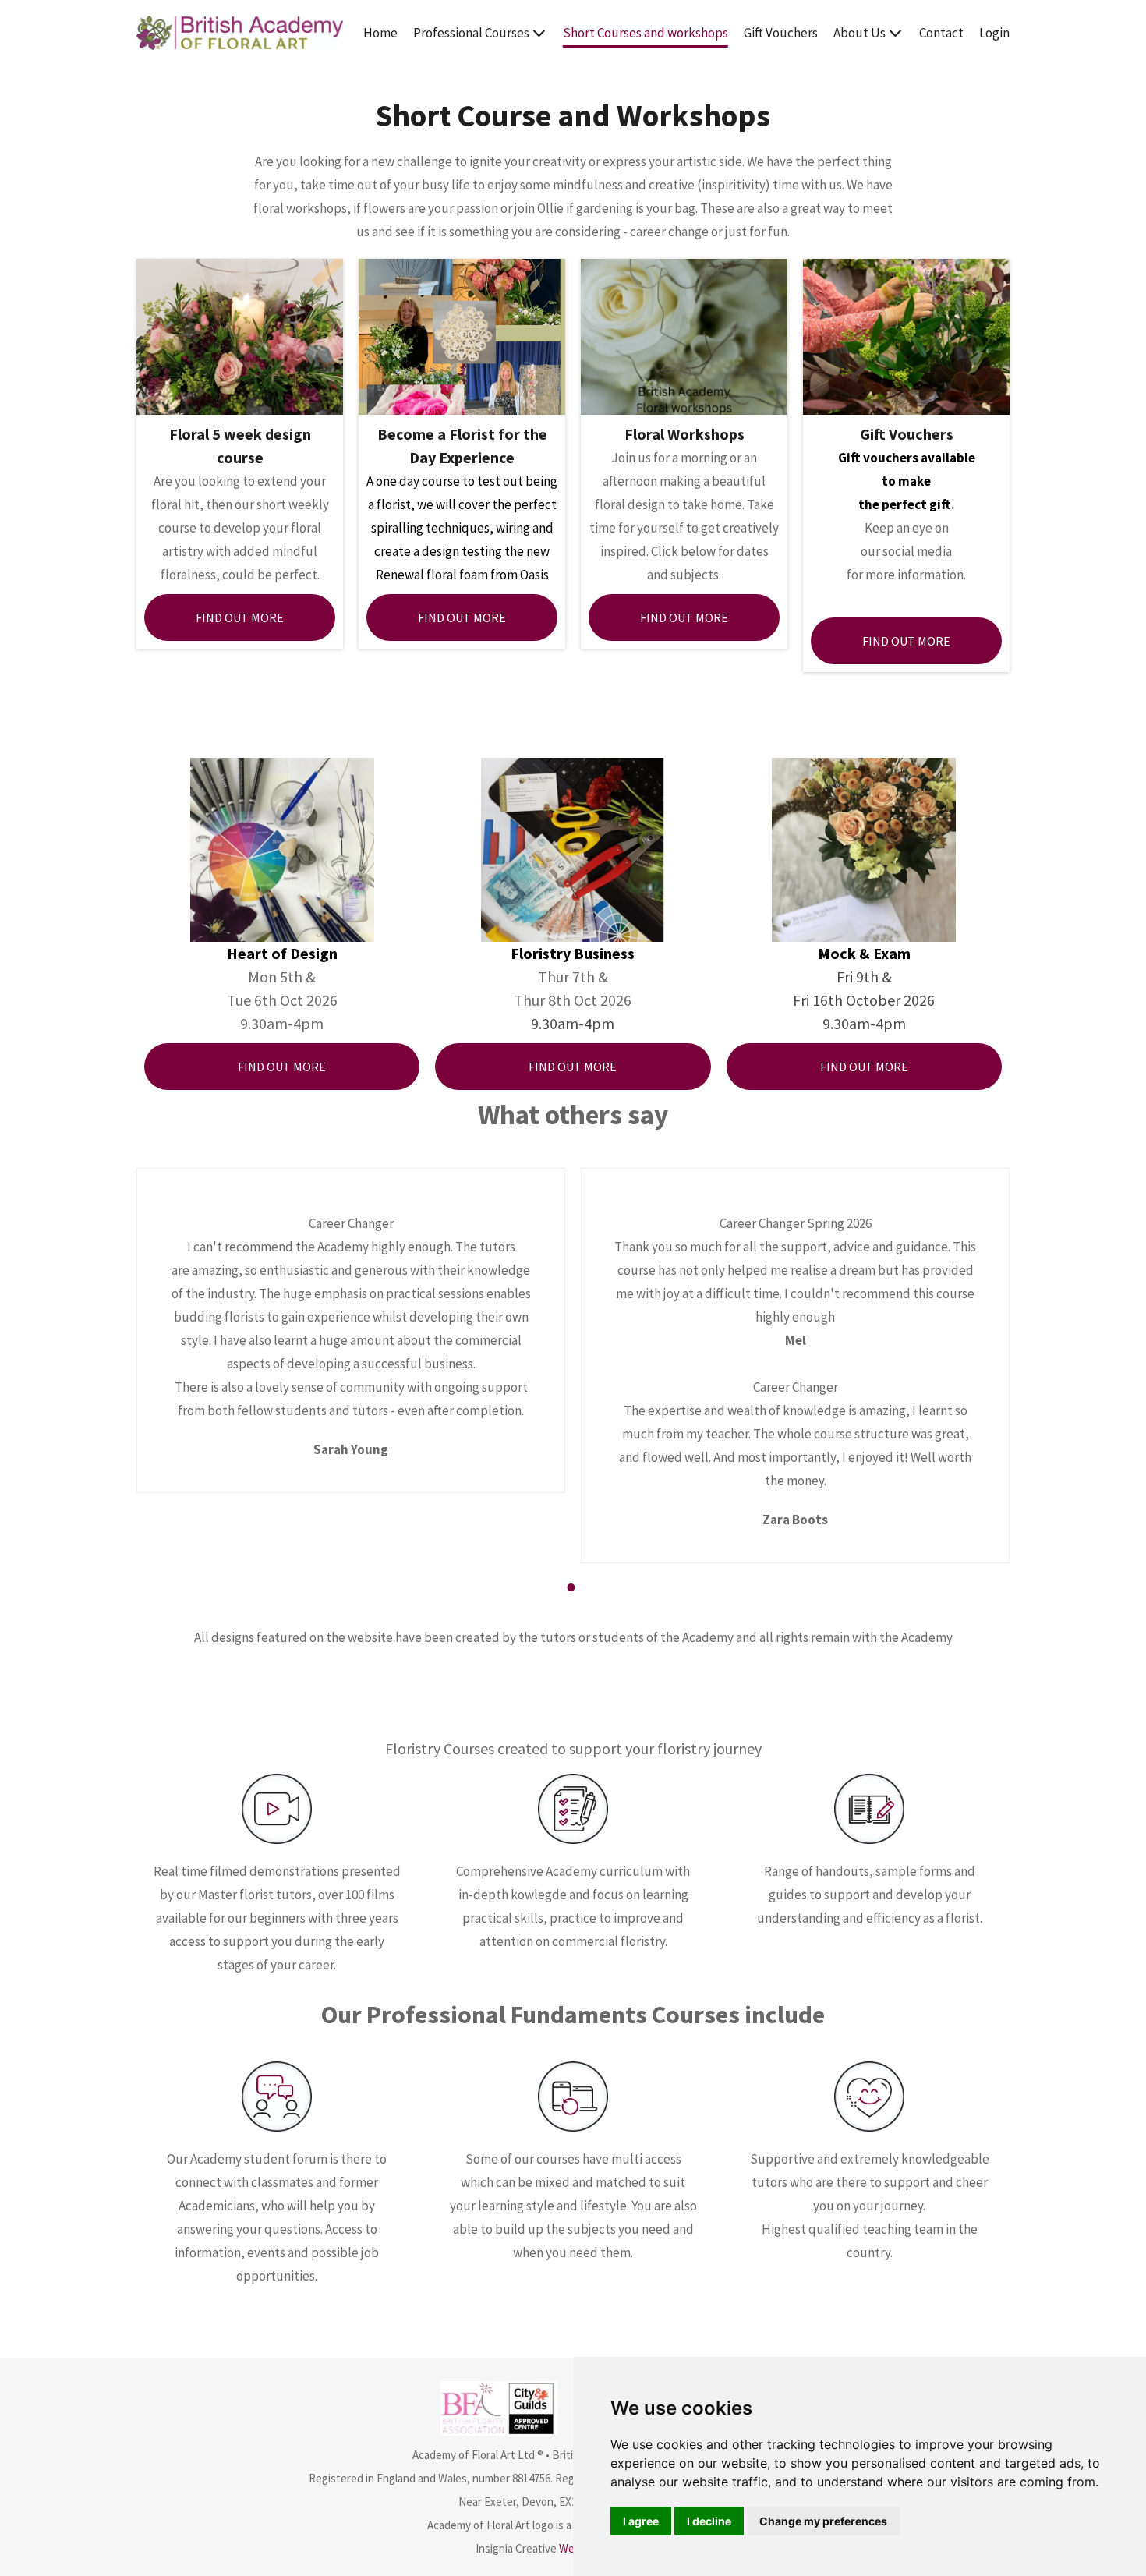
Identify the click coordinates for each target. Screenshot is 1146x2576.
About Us (859, 33)
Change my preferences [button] (823, 2521)
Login (994, 33)
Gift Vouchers (781, 33)
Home (380, 33)
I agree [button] (641, 2521)
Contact (941, 33)
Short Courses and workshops (646, 33)
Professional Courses (471, 33)
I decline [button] (709, 2521)
